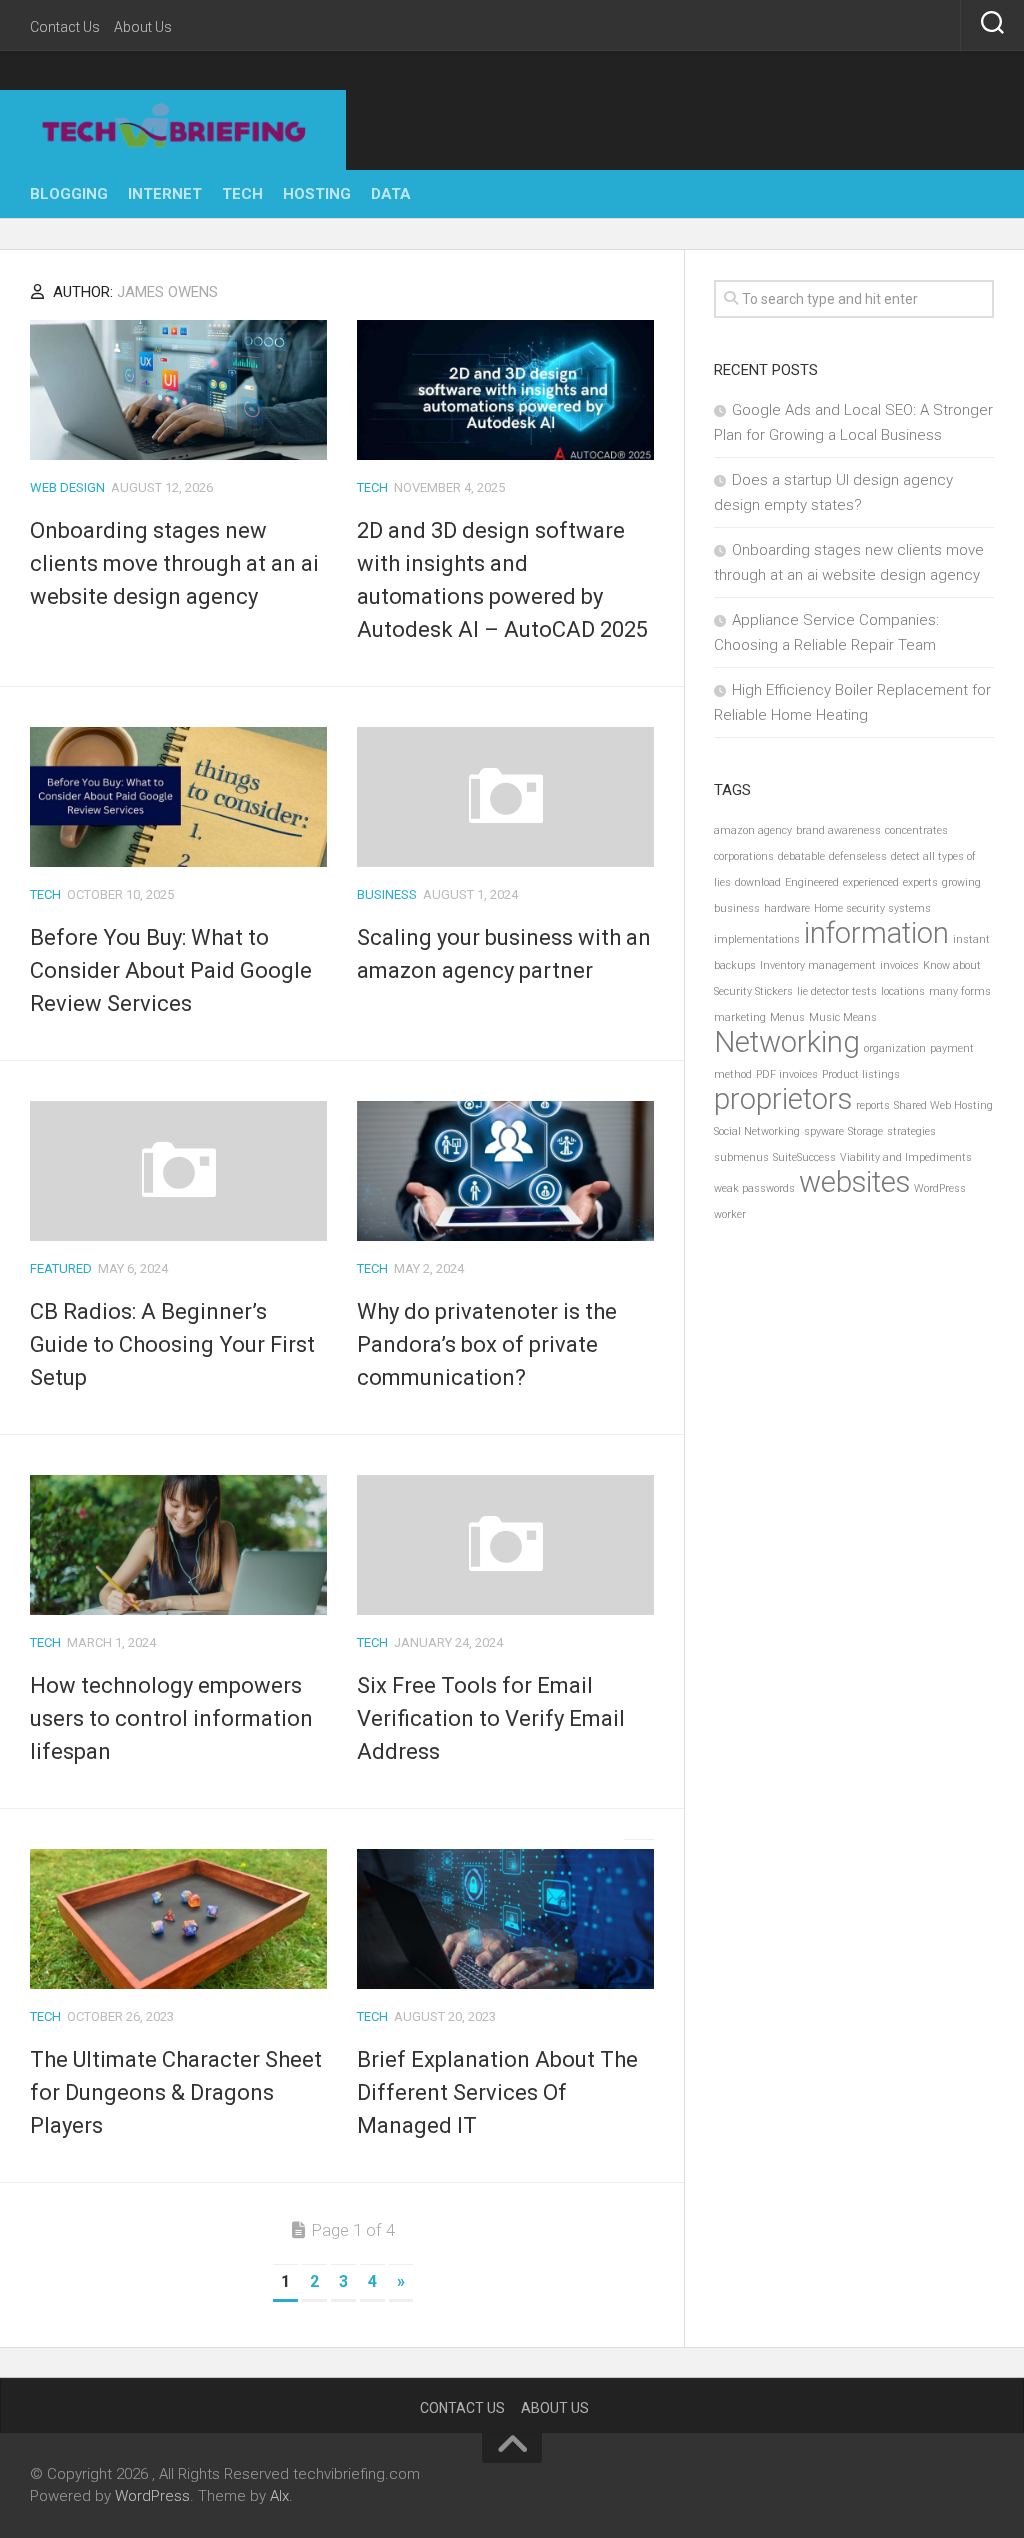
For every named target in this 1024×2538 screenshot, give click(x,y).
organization (895, 1048)
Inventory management (818, 965)
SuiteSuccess (804, 1157)
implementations (757, 939)
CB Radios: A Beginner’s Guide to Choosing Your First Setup (172, 1344)
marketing (740, 1017)
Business (387, 894)
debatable (801, 856)
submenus (741, 1157)
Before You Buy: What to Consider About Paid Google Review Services (171, 970)
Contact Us (65, 27)
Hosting (317, 194)
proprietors (783, 1099)
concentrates (916, 830)
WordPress (940, 1188)
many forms (960, 991)
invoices (899, 965)
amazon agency (753, 830)
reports (873, 1105)
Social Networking (757, 1131)
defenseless (858, 856)
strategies (911, 1131)
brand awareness (838, 830)
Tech (242, 194)
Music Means (843, 1017)
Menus (787, 1017)
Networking (787, 1042)
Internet (165, 194)
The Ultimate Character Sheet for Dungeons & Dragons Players (176, 2092)
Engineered (812, 882)
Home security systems (872, 908)
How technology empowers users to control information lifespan (171, 1718)
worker (730, 1214)
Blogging (69, 194)
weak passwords (754, 1188)
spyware (824, 1131)
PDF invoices (787, 1074)
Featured (61, 1268)
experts (920, 882)
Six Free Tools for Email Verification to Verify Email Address (491, 1718)
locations (903, 991)
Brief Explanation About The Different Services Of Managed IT (497, 2092)
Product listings (861, 1074)
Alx (279, 2496)
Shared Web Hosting (943, 1105)
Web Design (67, 487)
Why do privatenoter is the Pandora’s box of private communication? (487, 1344)
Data (391, 194)
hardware (787, 908)
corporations (744, 856)
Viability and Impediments (906, 1157)
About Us (143, 27)
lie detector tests (837, 991)
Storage (865, 1131)
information (876, 933)
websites (854, 1182)
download (758, 882)
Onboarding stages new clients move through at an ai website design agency (174, 563)
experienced (871, 882)
